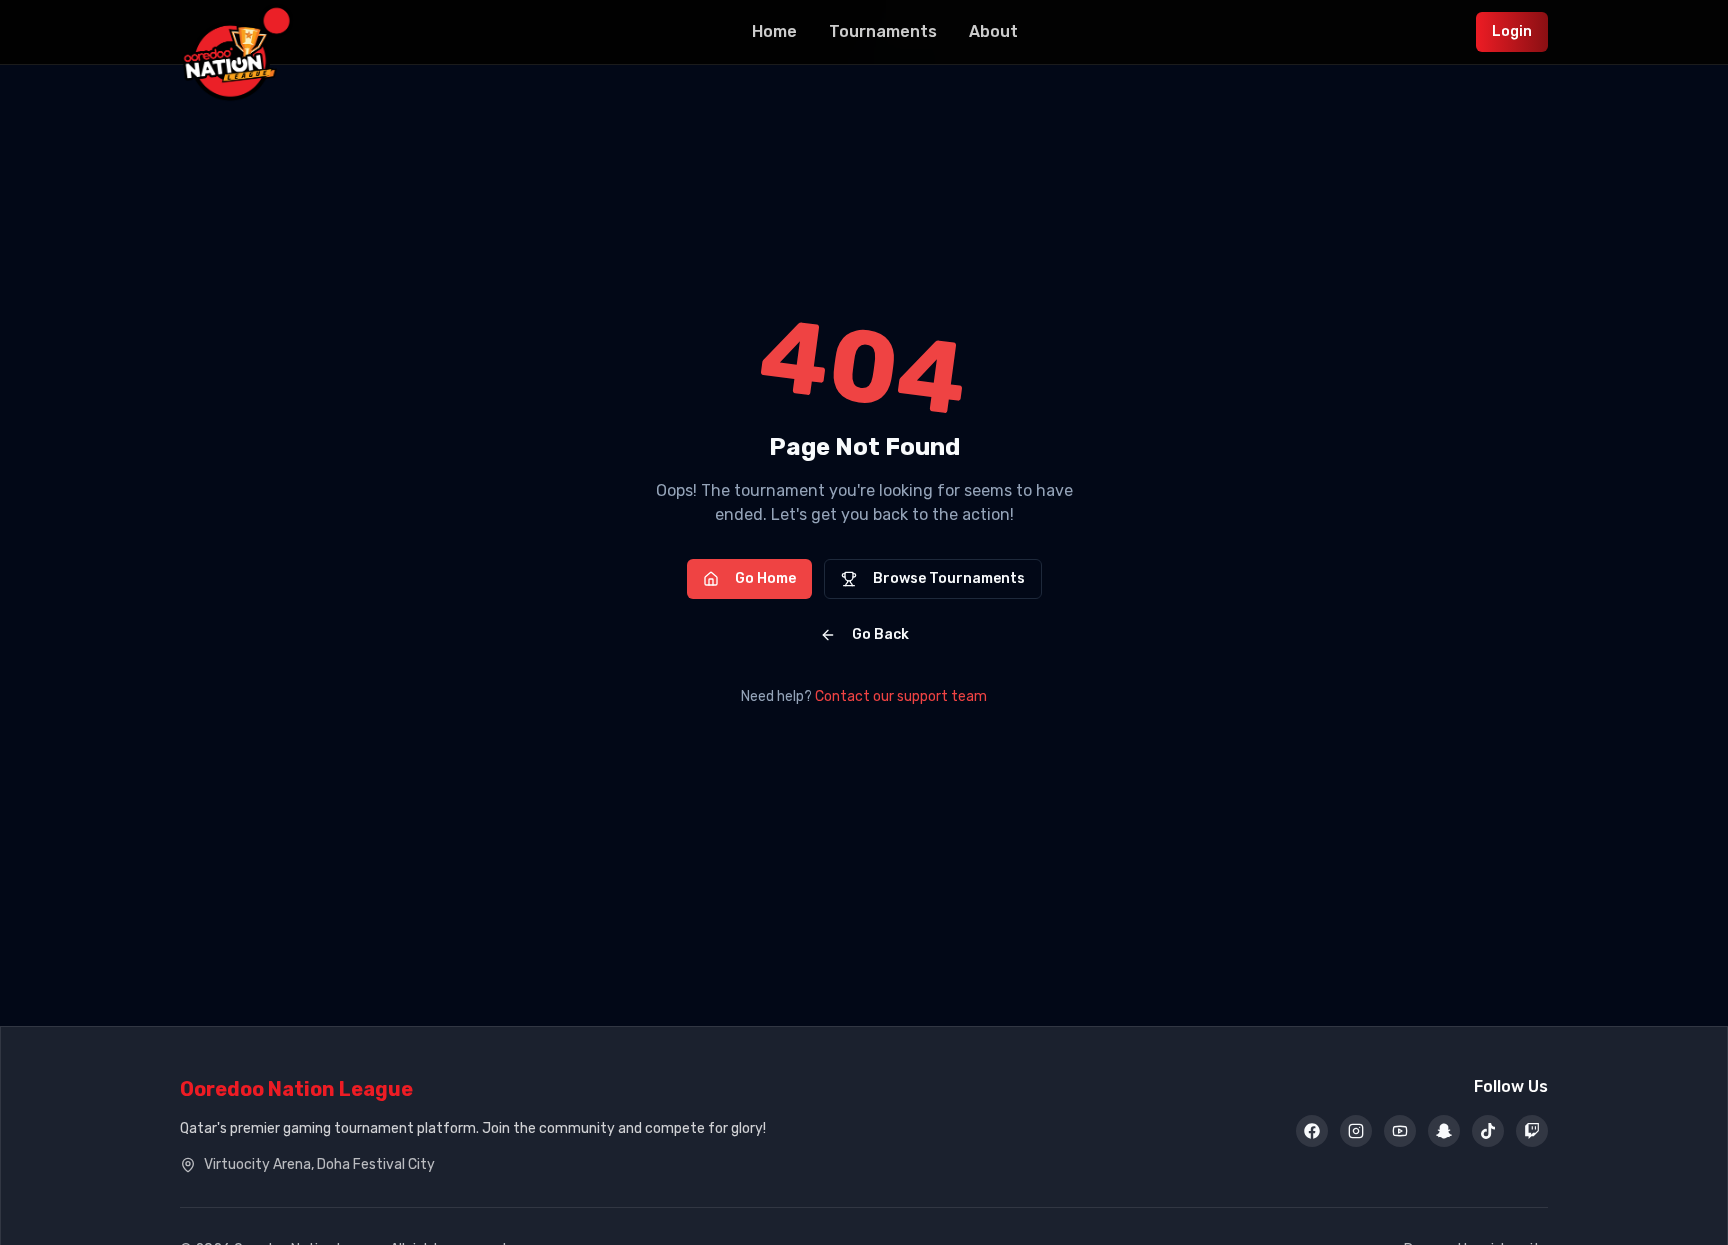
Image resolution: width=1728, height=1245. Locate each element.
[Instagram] (1356, 1131)
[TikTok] (1488, 1131)
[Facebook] (1312, 1131)
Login (1512, 31)
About (993, 31)
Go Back (880, 634)
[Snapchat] (1444, 1131)
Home (774, 31)
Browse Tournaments (949, 578)
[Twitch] (1532, 1131)
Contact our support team (901, 696)
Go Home (765, 578)
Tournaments (883, 31)
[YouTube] (1400, 1131)
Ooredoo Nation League (296, 1089)
